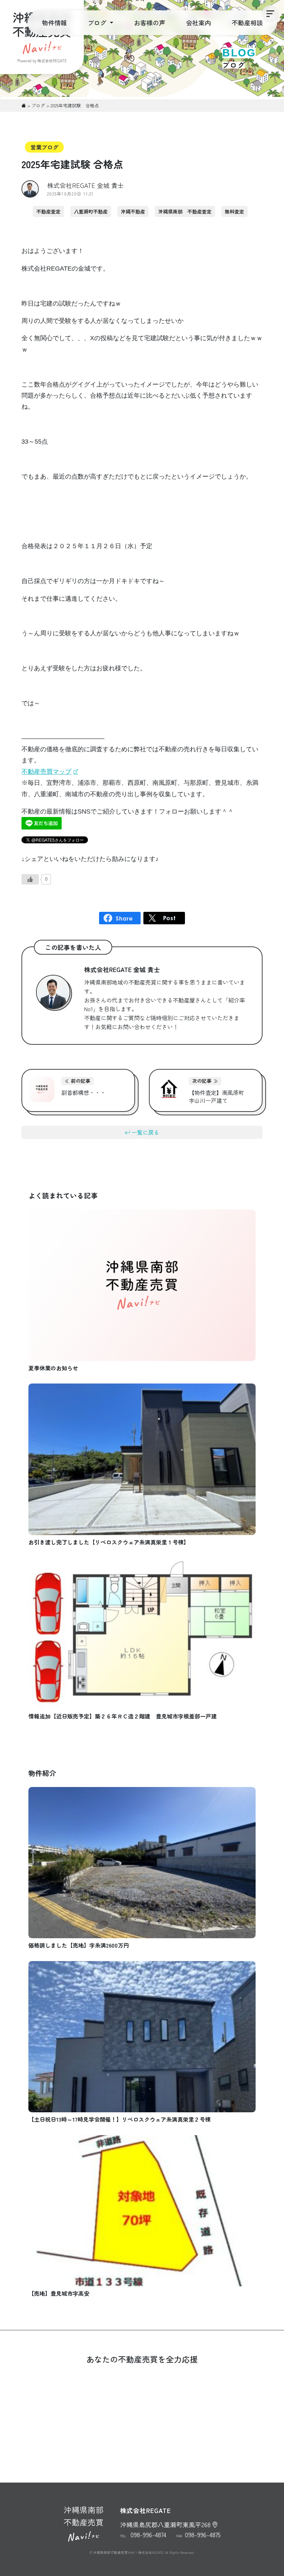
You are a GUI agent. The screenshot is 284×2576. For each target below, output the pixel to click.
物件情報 (54, 22)
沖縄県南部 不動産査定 (185, 211)
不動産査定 (48, 211)
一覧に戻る (145, 1132)
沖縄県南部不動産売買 (84, 2516)
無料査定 (234, 211)
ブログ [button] (98, 22)
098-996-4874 (148, 2534)
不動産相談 (247, 22)
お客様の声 (150, 22)
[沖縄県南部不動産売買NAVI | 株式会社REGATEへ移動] (24, 105)
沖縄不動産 (133, 211)
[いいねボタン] (30, 879)
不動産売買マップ (46, 772)
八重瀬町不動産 (91, 211)
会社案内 (198, 22)
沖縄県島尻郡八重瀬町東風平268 (165, 2524)
